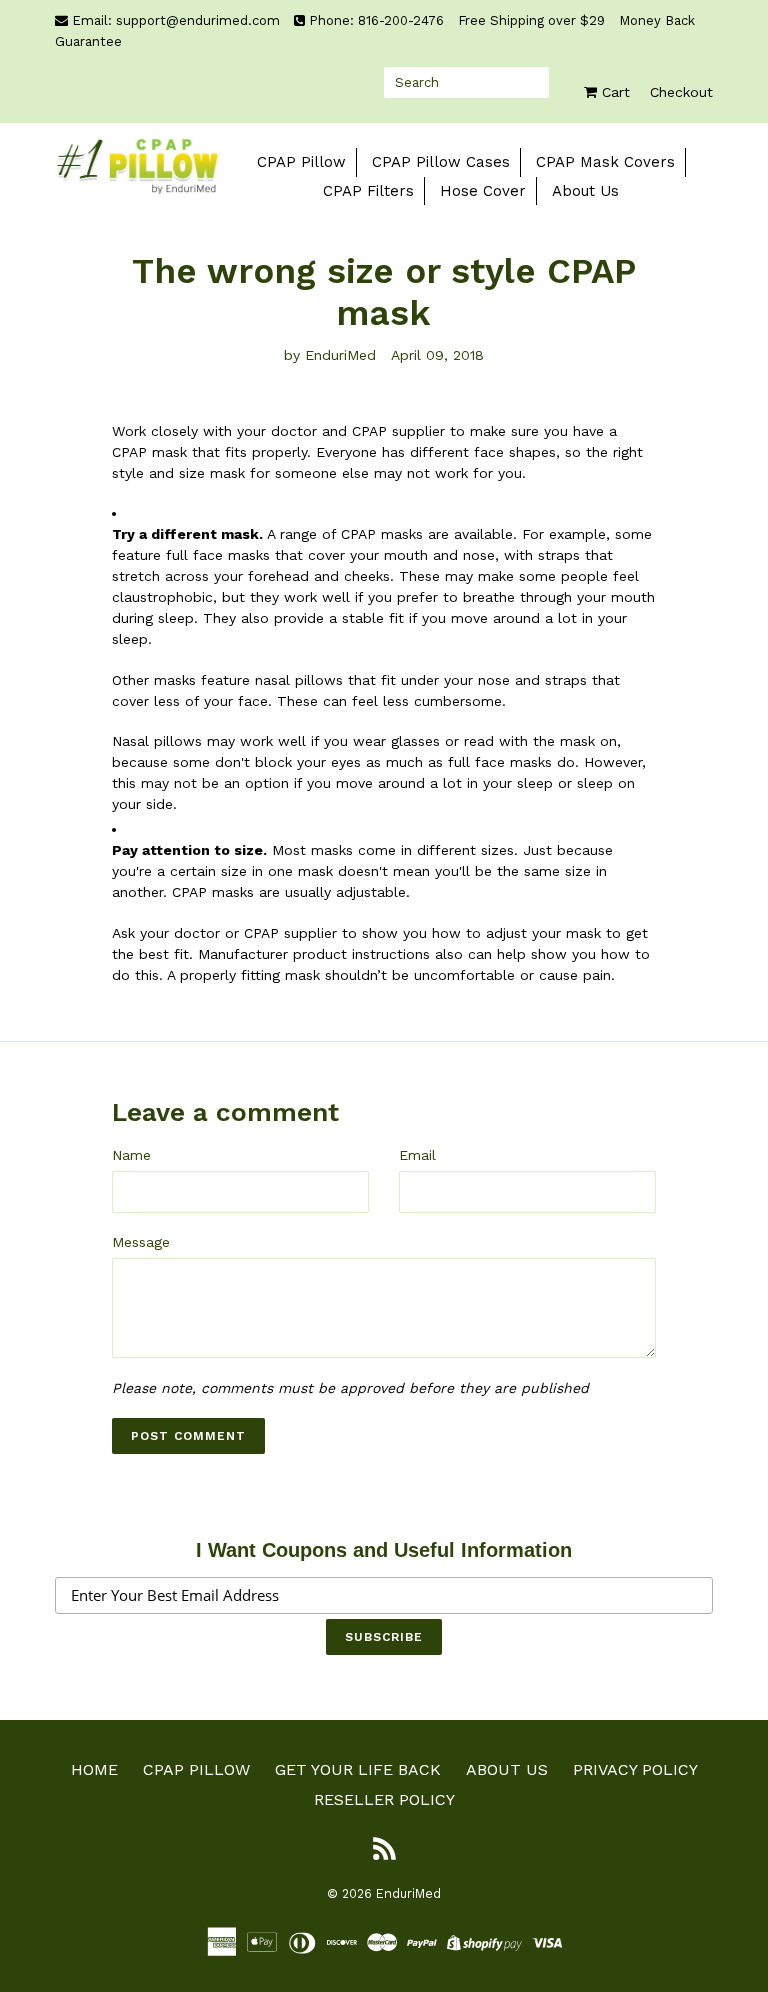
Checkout (681, 92)
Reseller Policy (384, 1799)
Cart (613, 92)
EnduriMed (408, 1893)
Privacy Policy (635, 1769)
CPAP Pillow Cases (441, 162)
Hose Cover (483, 191)
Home (94, 1769)
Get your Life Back (358, 1769)
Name (131, 1155)
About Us (585, 191)
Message (141, 1242)
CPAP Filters (368, 191)
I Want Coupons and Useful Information (384, 1550)
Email (417, 1155)
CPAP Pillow (301, 162)
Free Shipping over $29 (533, 20)
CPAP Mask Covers (605, 162)
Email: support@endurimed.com (176, 20)
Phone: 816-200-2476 (376, 20)
